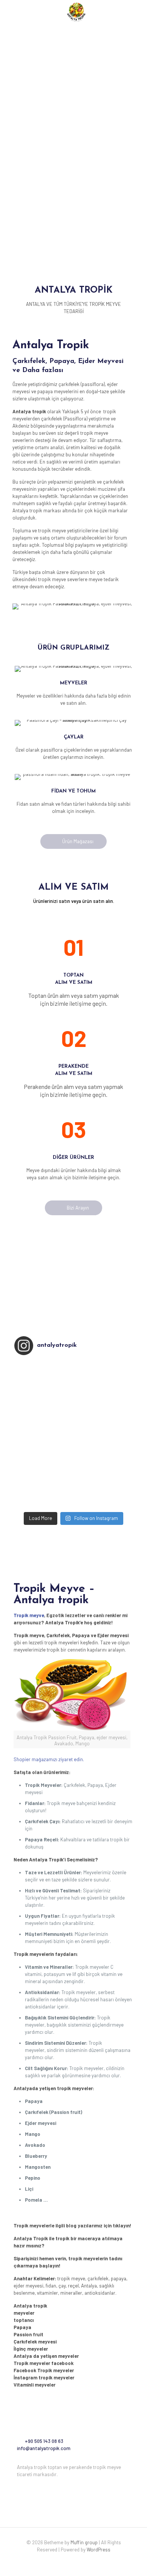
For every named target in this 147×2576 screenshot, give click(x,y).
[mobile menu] (137, 11)
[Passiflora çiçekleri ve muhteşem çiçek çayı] (73, 1385)
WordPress (99, 2550)
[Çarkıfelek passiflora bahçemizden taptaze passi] (73, 1503)
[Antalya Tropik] (76, 11)
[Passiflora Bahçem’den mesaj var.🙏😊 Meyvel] (73, 1405)
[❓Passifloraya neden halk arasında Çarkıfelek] (73, 1444)
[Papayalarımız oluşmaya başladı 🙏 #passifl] (73, 1454)
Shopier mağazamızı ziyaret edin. (49, 1759)
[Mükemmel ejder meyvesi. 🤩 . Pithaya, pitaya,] (73, 1366)
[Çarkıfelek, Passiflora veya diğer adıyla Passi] (73, 1464)
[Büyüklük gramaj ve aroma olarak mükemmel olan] (73, 1435)
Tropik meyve (29, 1615)
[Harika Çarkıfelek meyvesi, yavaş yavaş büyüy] (73, 1376)
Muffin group (84, 2542)
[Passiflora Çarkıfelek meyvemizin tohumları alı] (73, 1493)
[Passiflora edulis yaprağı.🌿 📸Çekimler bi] (73, 1425)
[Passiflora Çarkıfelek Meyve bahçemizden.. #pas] (73, 1484)
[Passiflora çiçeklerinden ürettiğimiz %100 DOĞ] (73, 1395)
